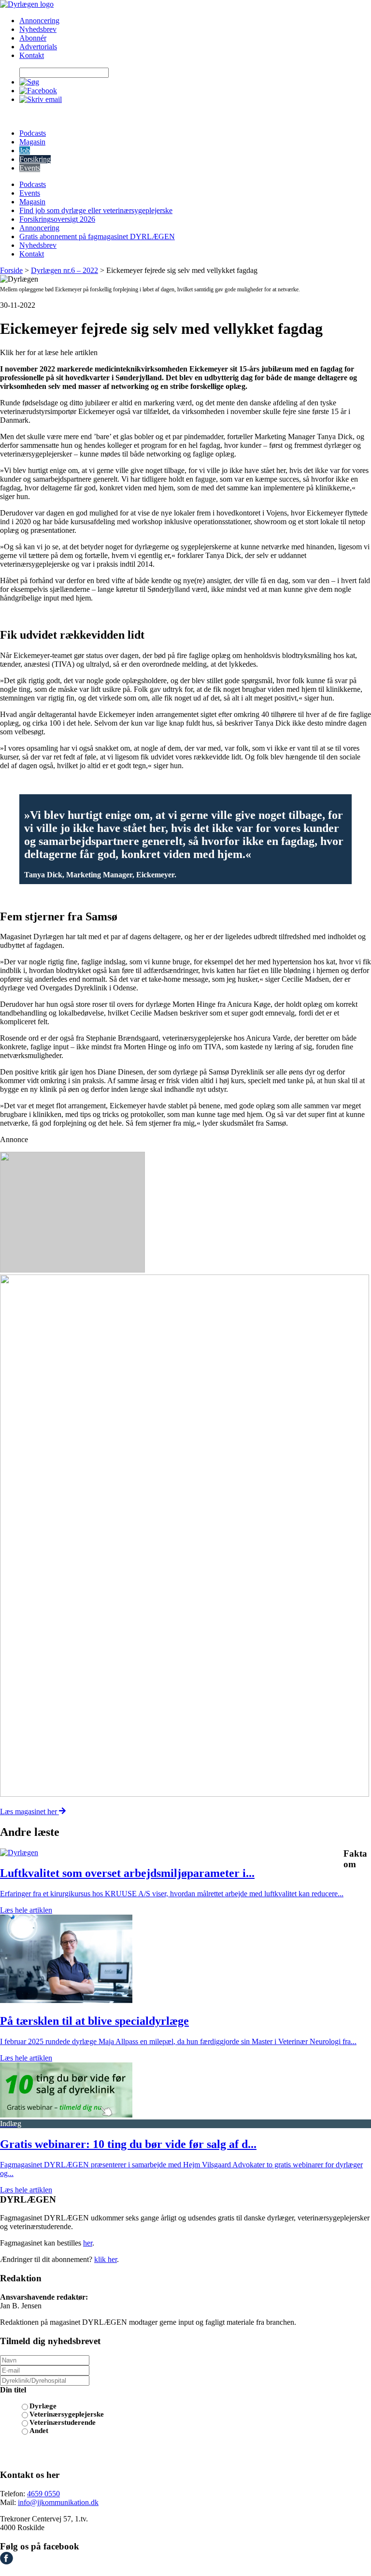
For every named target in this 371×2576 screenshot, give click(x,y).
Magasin (32, 142)
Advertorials (38, 47)
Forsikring (35, 159)
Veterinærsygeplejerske (67, 2414)
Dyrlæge (43, 2406)
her (88, 2243)
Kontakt (32, 55)
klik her (106, 2259)
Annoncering (39, 21)
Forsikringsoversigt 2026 (57, 219)
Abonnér (33, 38)
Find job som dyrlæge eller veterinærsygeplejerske (96, 210)
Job (25, 150)
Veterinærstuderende (63, 2422)
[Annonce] (185, 1213)
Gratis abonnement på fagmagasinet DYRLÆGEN (97, 236)
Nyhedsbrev (38, 29)
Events (30, 168)
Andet (39, 2431)
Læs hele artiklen (26, 1910)
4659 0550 (43, 2494)
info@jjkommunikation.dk (58, 2502)
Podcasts (33, 133)
